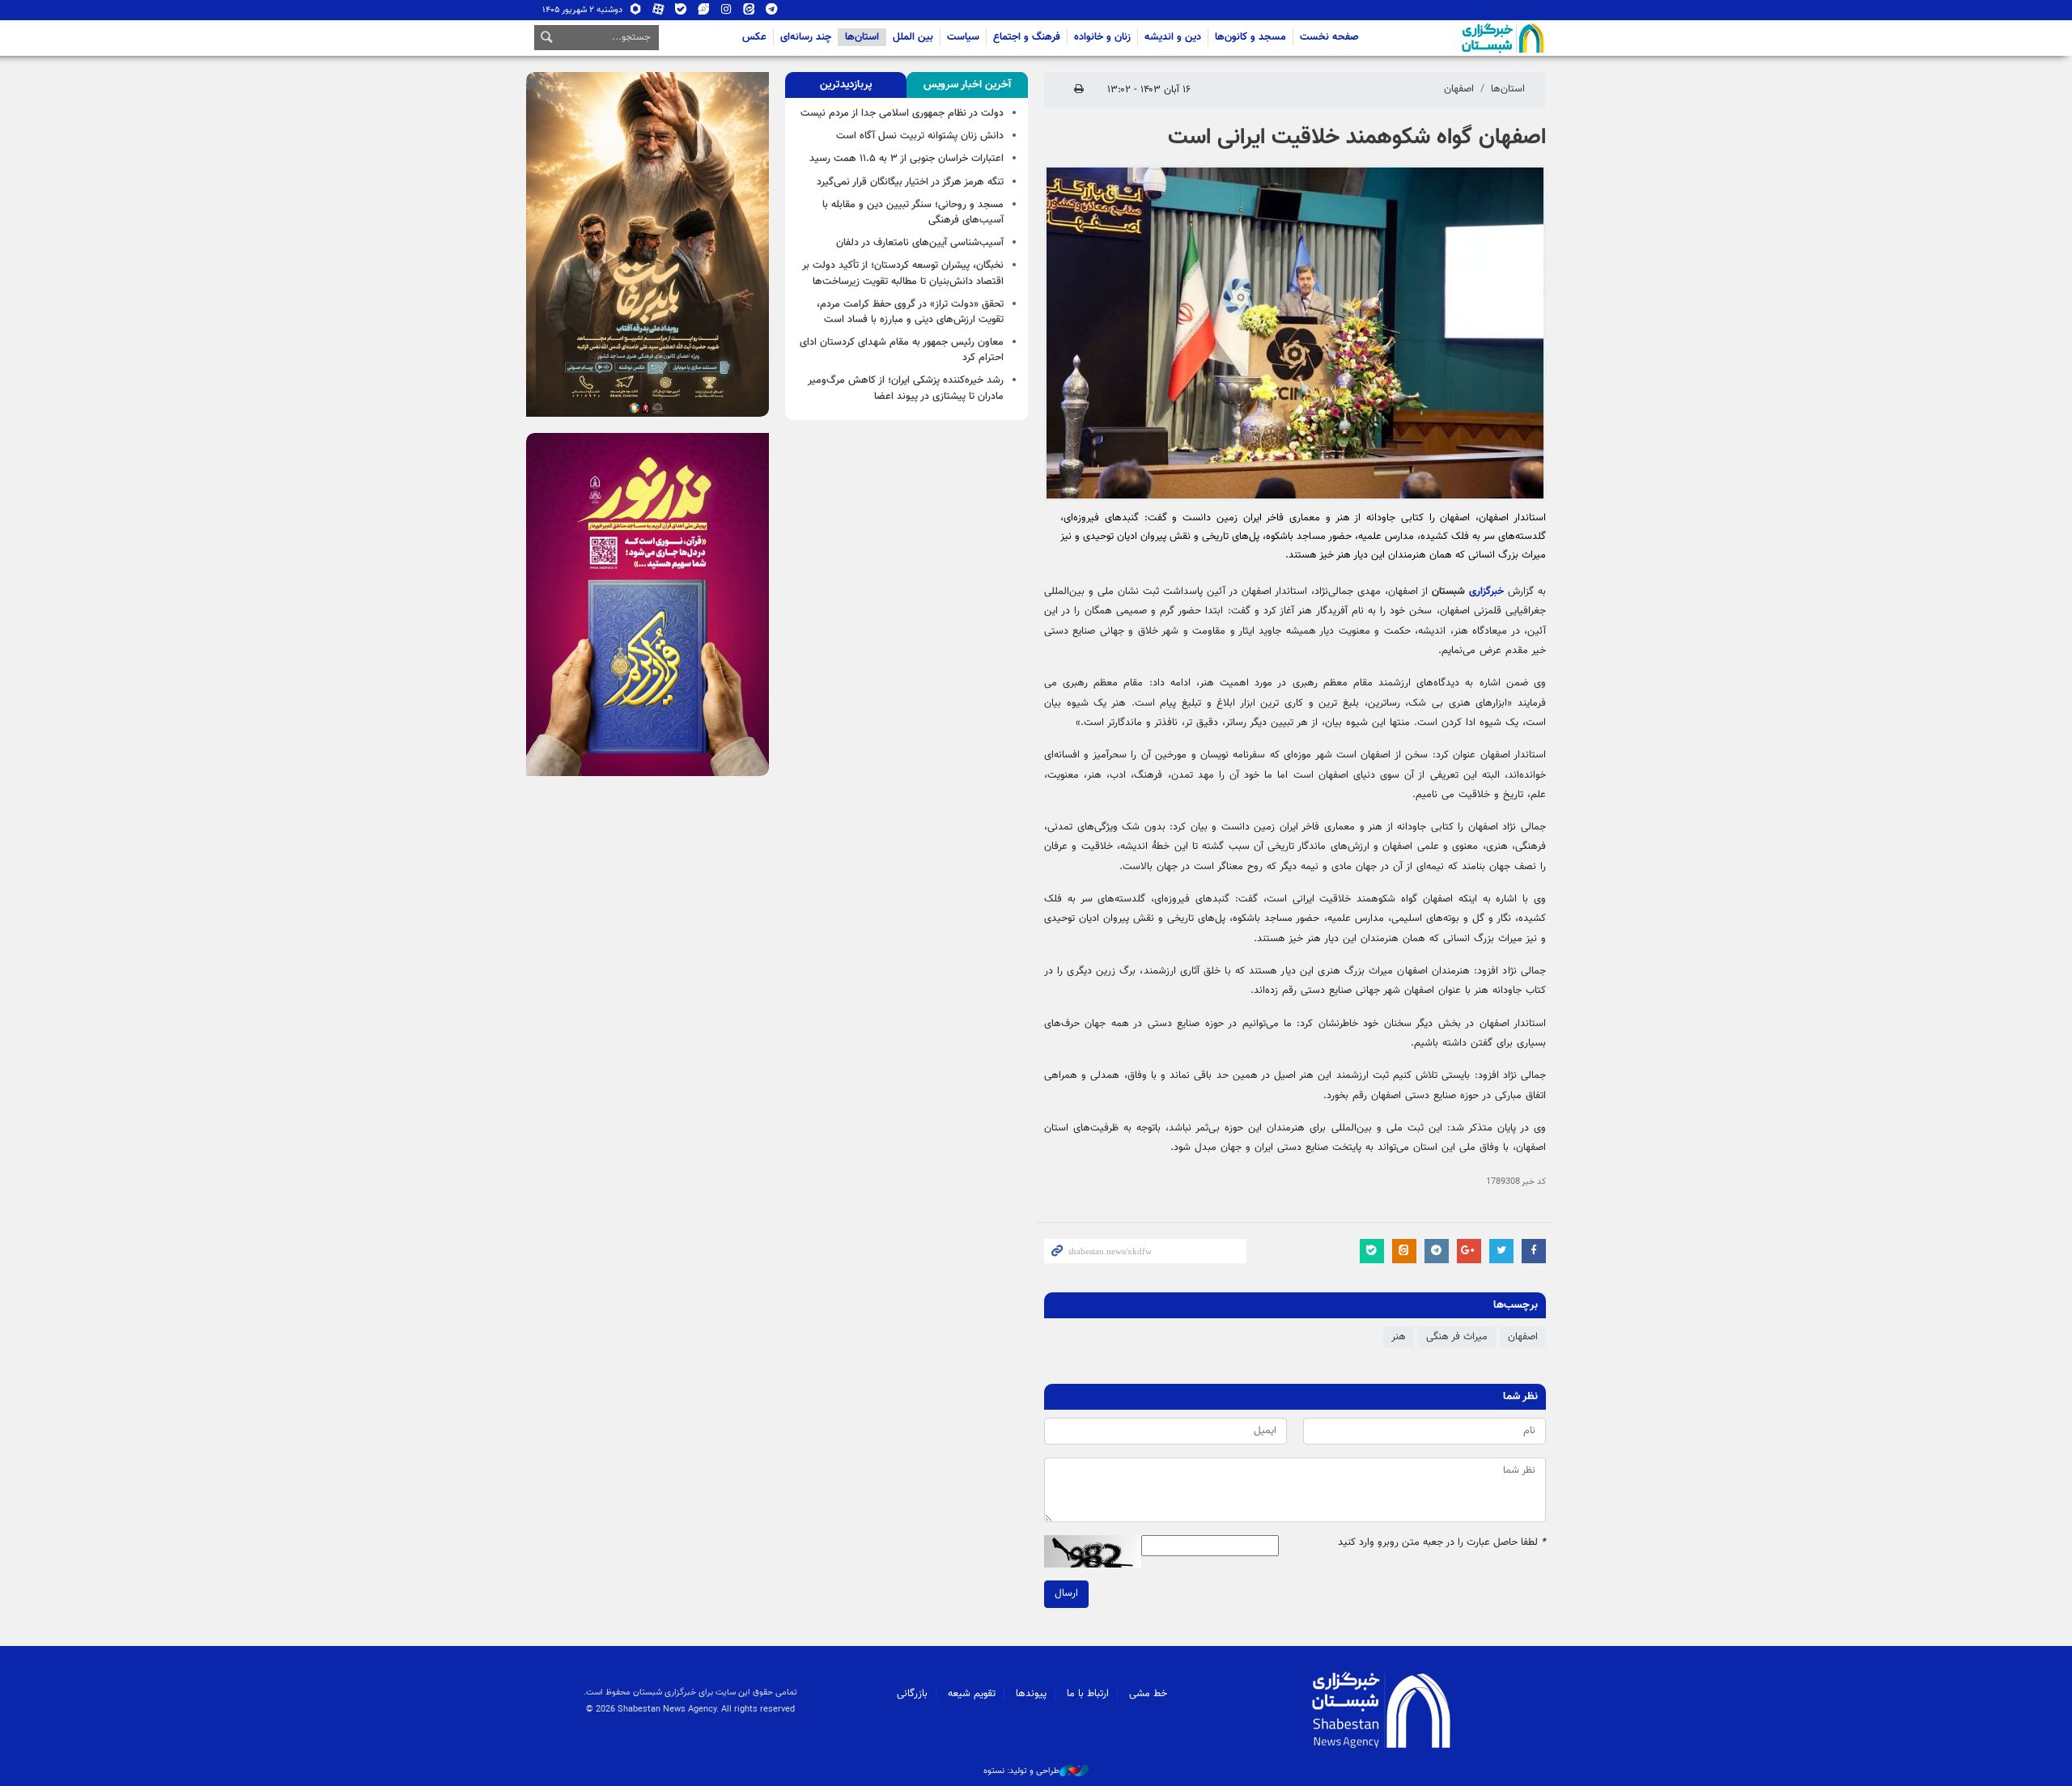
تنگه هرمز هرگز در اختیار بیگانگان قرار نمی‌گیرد (910, 182)
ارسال (1066, 1593)
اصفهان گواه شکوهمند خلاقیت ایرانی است (1357, 138)
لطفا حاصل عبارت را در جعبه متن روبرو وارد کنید (1442, 1543)
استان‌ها (862, 37)
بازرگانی (912, 1694)
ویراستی (704, 13)
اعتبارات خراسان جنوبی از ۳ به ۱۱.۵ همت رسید (906, 159)
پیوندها (1031, 1694)
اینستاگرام (726, 13)
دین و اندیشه (1173, 37)
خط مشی (1148, 1694)
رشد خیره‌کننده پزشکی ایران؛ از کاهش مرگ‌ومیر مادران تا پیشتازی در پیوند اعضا (906, 388)
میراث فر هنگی (1457, 1337)
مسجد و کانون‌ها (1250, 37)
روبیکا (636, 13)
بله (681, 13)
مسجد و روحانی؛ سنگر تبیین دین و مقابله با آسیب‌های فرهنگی (913, 212)
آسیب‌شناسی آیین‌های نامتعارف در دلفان (920, 243)
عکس (754, 37)
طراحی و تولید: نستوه (1021, 1771)
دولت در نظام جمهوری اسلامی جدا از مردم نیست (902, 113)
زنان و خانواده (1102, 37)
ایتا (749, 13)
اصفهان (1459, 89)
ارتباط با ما (1088, 1694)
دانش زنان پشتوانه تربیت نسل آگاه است (920, 136)
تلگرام (772, 13)
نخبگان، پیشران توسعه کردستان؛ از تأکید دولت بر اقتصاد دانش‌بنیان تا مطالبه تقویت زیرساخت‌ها (903, 273)
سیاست (963, 37)
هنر (1399, 1337)
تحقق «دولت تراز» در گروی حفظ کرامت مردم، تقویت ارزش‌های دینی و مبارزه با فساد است (910, 312)
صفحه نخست (1329, 37)
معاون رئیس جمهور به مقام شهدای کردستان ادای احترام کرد (902, 350)
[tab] (967, 85)
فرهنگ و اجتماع (1027, 37)
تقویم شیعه (972, 1694)
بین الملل (913, 37)
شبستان (1457, 38)
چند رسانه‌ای (806, 37)
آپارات (658, 13)
